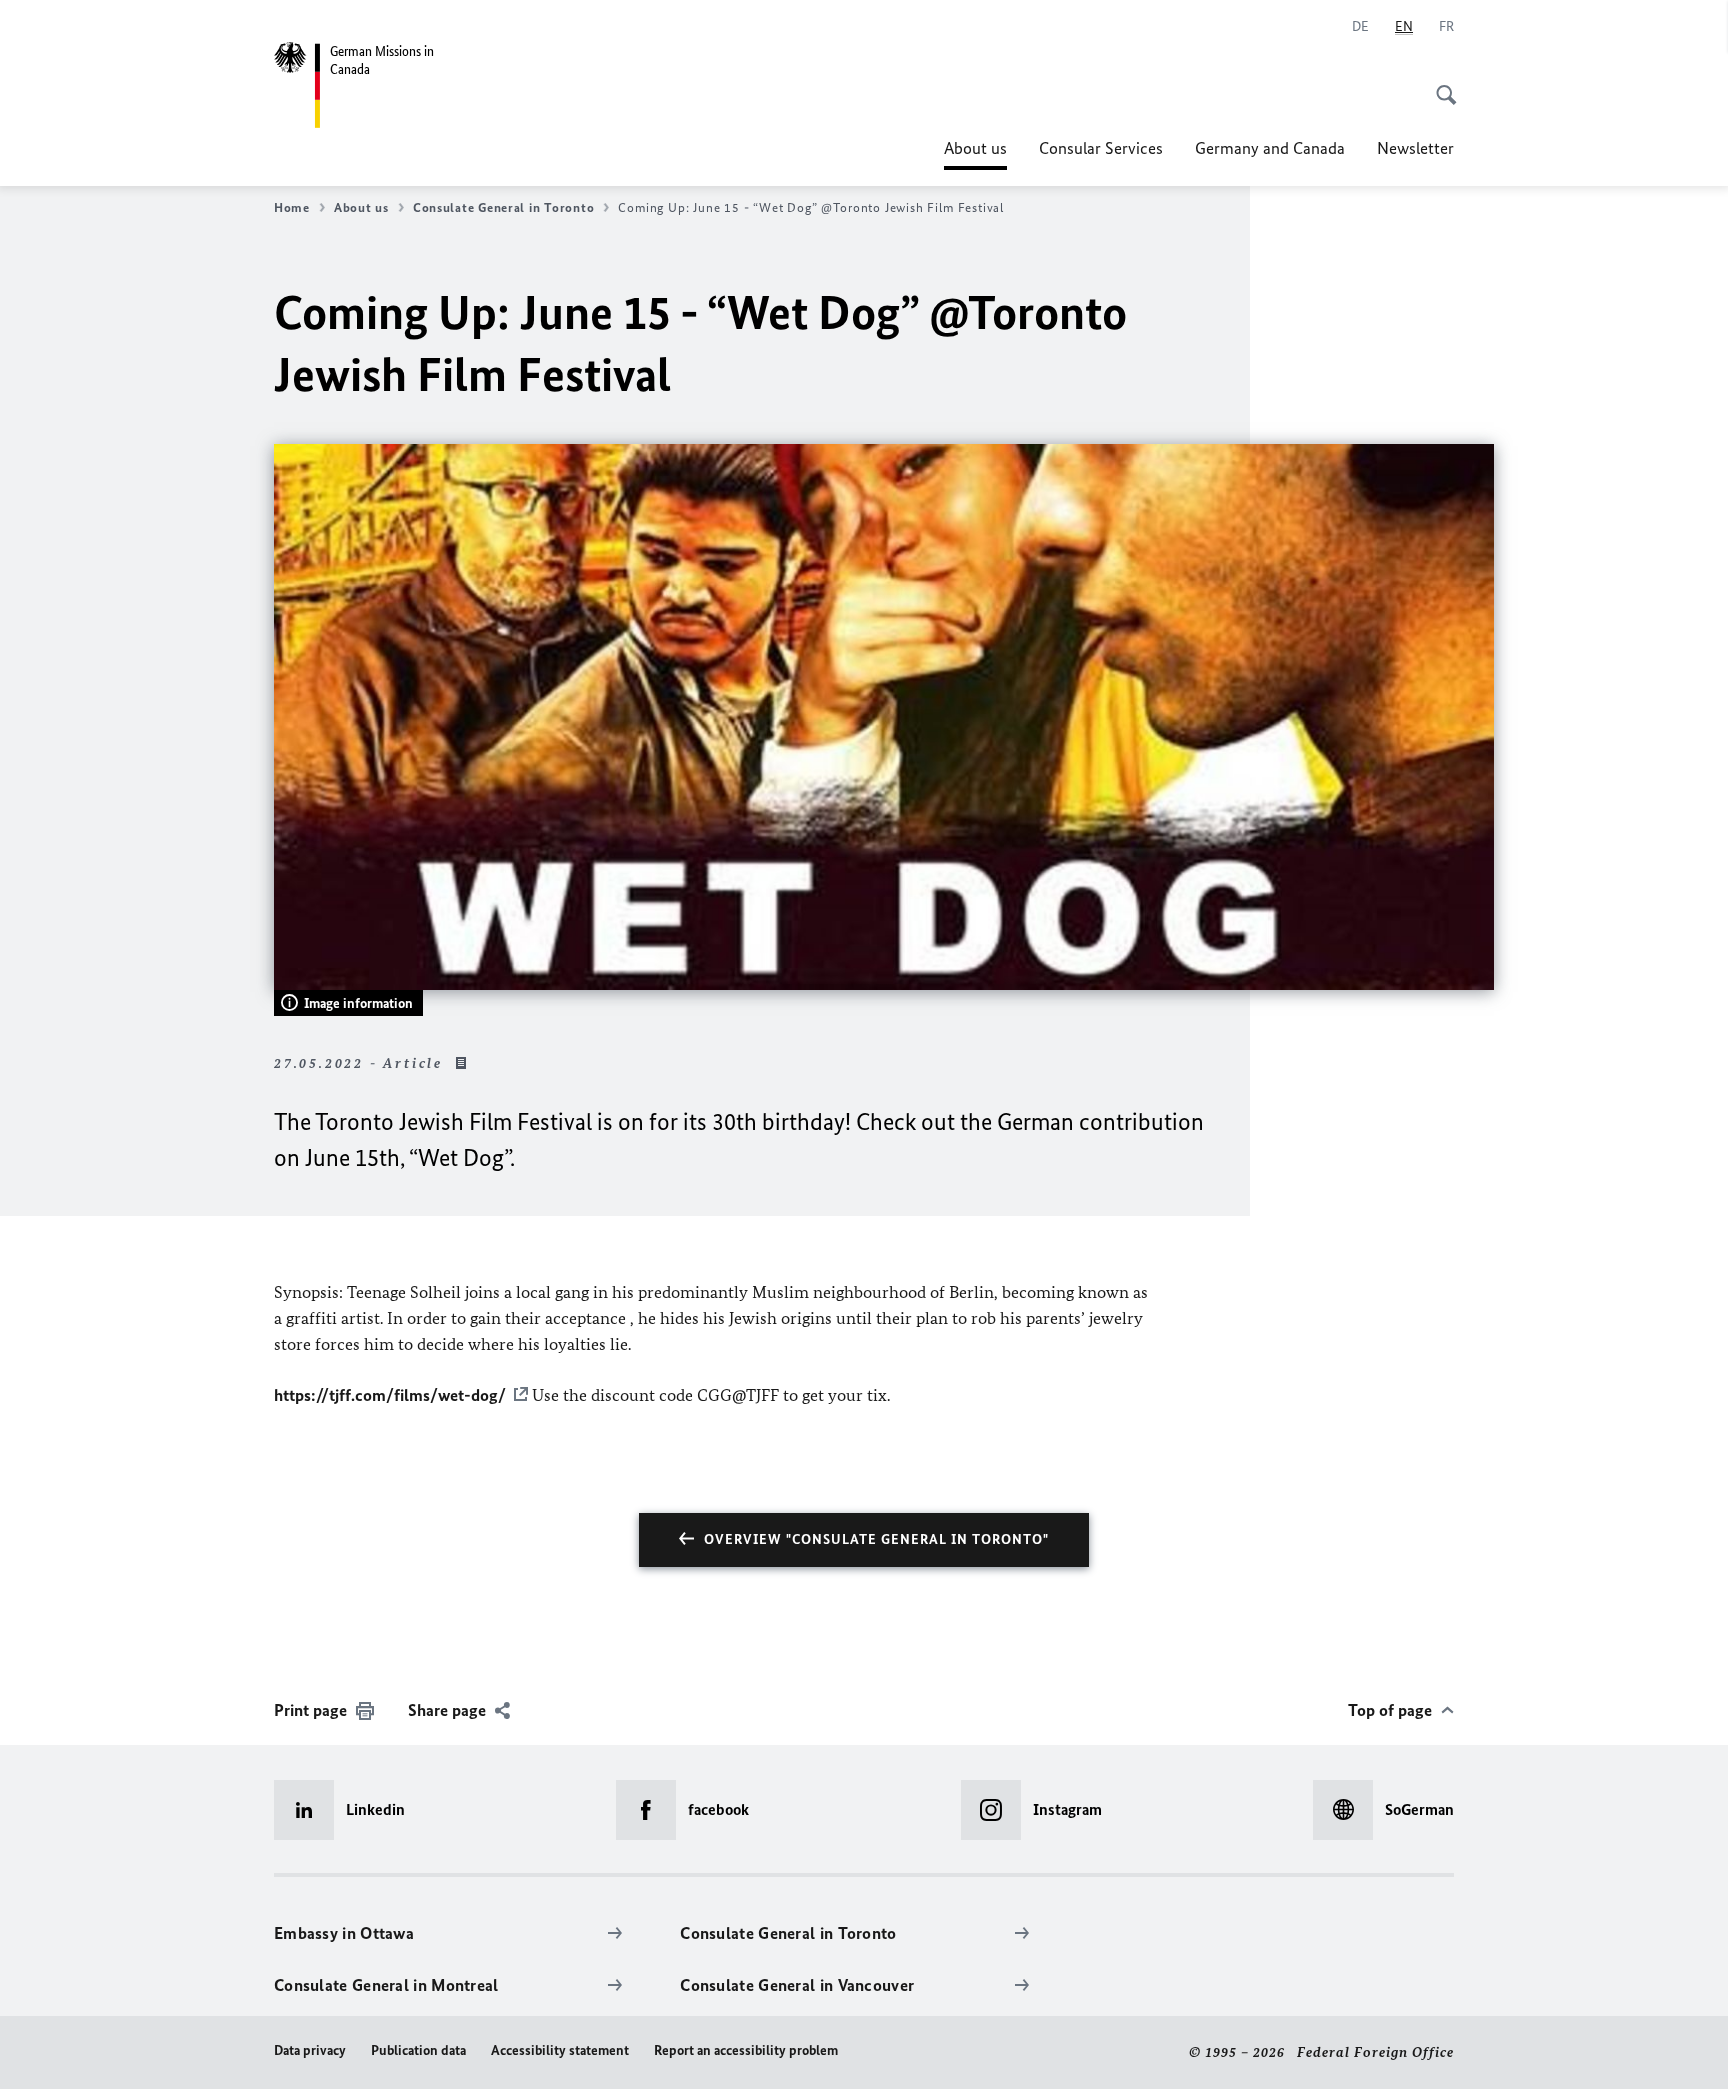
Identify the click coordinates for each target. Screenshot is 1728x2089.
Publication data (418, 2050)
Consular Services (1101, 148)
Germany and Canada (1270, 148)
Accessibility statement (560, 2050)
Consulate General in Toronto (503, 207)
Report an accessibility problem (746, 2050)
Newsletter (1415, 148)
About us (975, 154)
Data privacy (310, 2050)
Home (292, 207)
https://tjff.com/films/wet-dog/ (390, 1395)
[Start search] (1440, 84)
